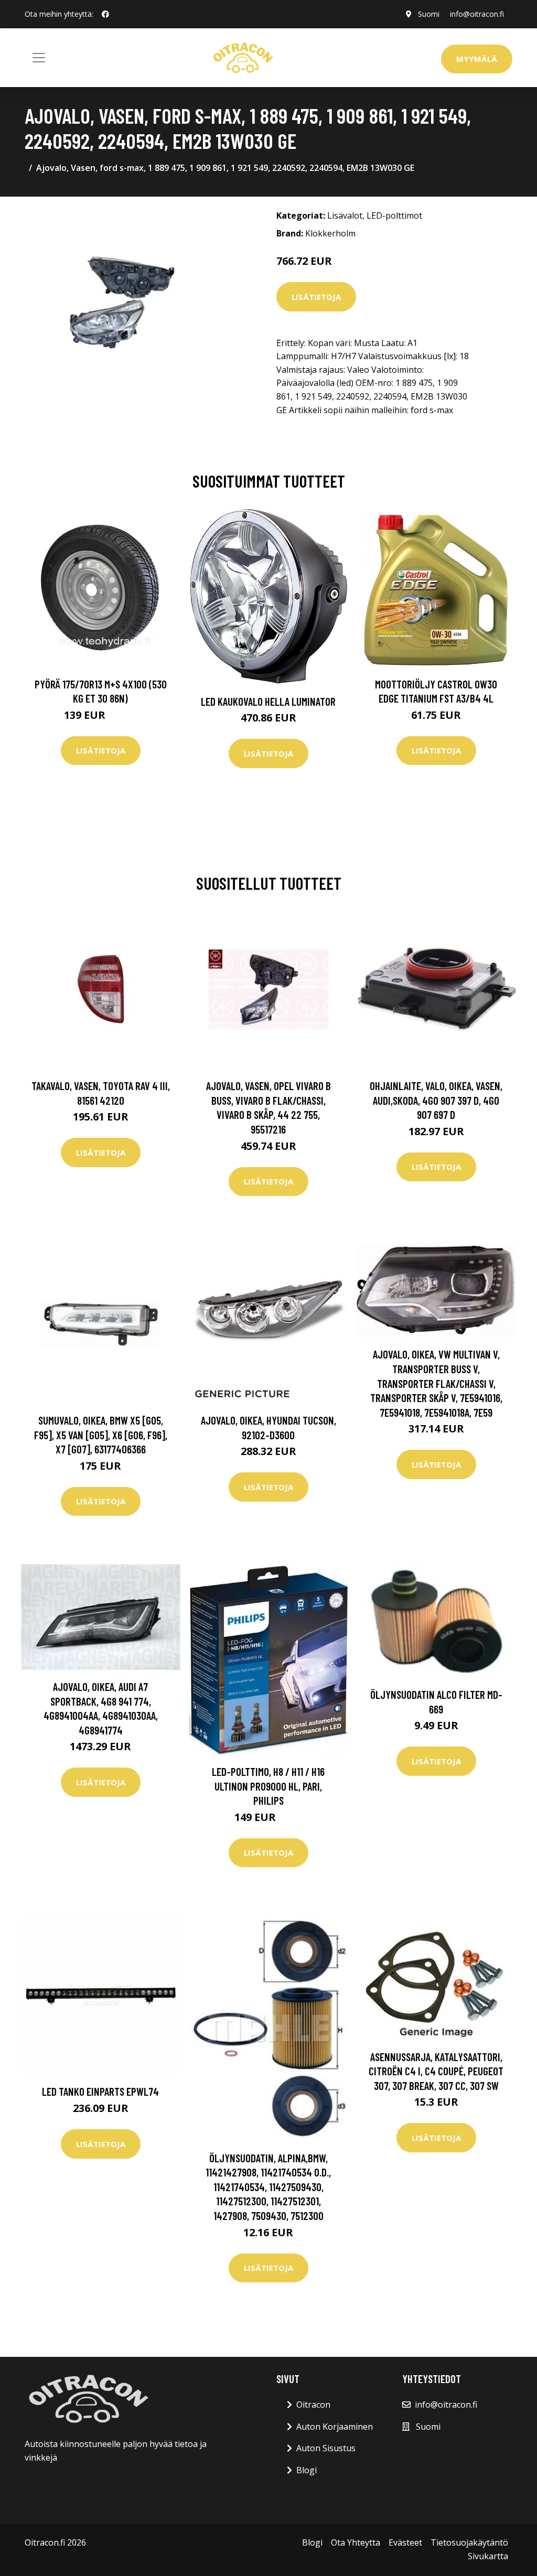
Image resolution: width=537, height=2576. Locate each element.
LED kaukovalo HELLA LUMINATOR (268, 701)
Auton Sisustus (326, 2448)
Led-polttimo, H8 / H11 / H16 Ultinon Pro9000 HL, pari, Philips (268, 1786)
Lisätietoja (316, 297)
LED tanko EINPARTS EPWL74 (100, 2091)
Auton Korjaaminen (335, 2427)
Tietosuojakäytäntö (469, 2542)
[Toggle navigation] (39, 58)
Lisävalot (345, 215)
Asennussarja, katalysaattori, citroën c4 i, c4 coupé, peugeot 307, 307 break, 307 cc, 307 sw (436, 2071)
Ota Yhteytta (356, 2542)
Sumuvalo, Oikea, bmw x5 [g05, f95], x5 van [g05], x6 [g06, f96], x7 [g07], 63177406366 (101, 1435)
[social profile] (105, 14)
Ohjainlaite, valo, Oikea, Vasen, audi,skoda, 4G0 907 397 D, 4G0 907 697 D (436, 1100)
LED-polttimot (394, 215)
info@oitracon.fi (477, 14)
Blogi (307, 2470)
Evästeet (405, 2542)
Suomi (429, 14)
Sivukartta (488, 2556)
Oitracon (313, 2405)
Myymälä (477, 59)
